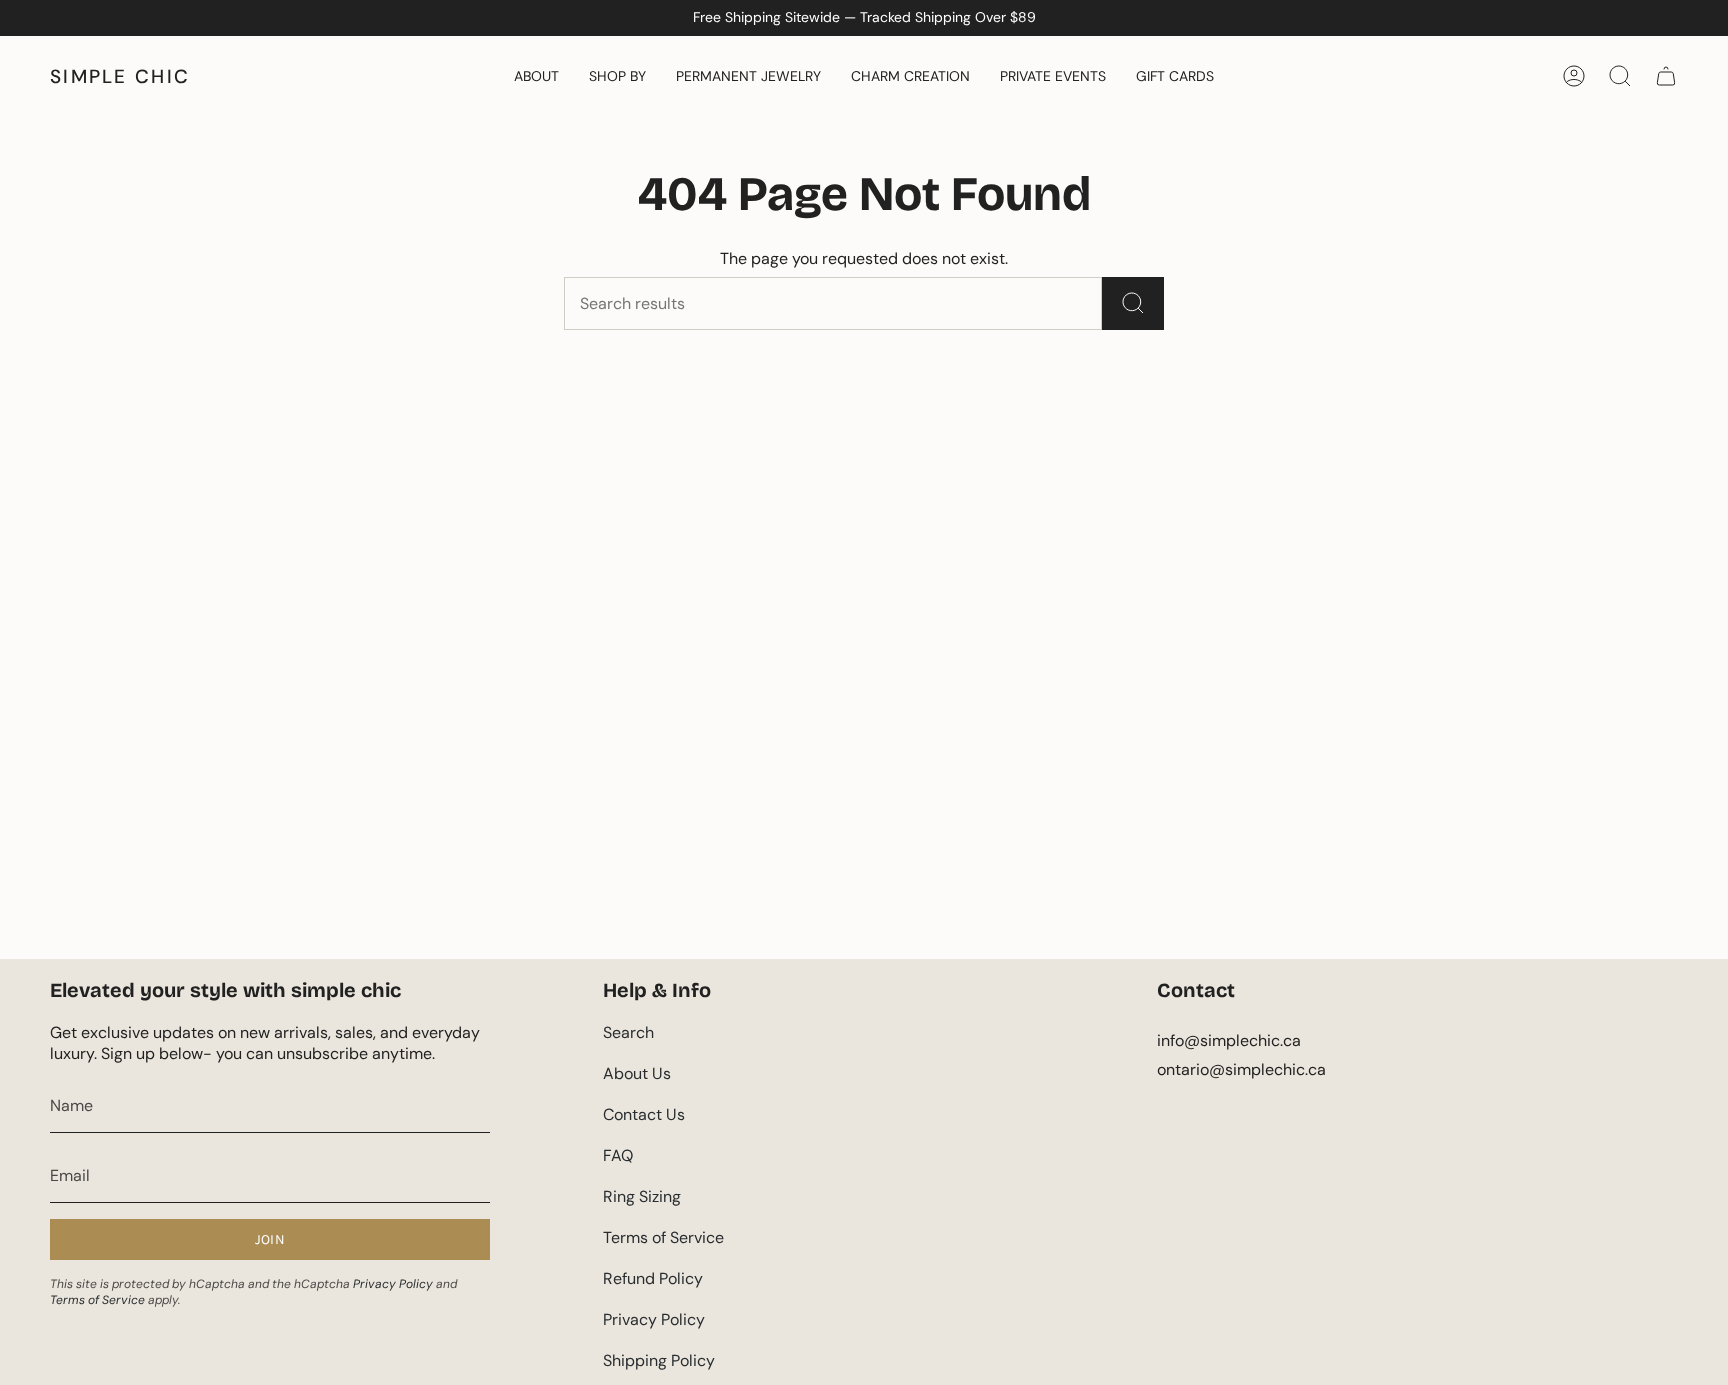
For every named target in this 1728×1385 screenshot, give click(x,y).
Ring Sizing (642, 1196)
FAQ (618, 1155)
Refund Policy (653, 1278)
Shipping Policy (659, 1360)
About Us (637, 1073)
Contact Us (644, 1114)
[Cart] (1666, 76)
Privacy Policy (393, 1284)
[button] (536, 76)
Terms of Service (97, 1300)
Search (628, 1032)
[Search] (1133, 303)
